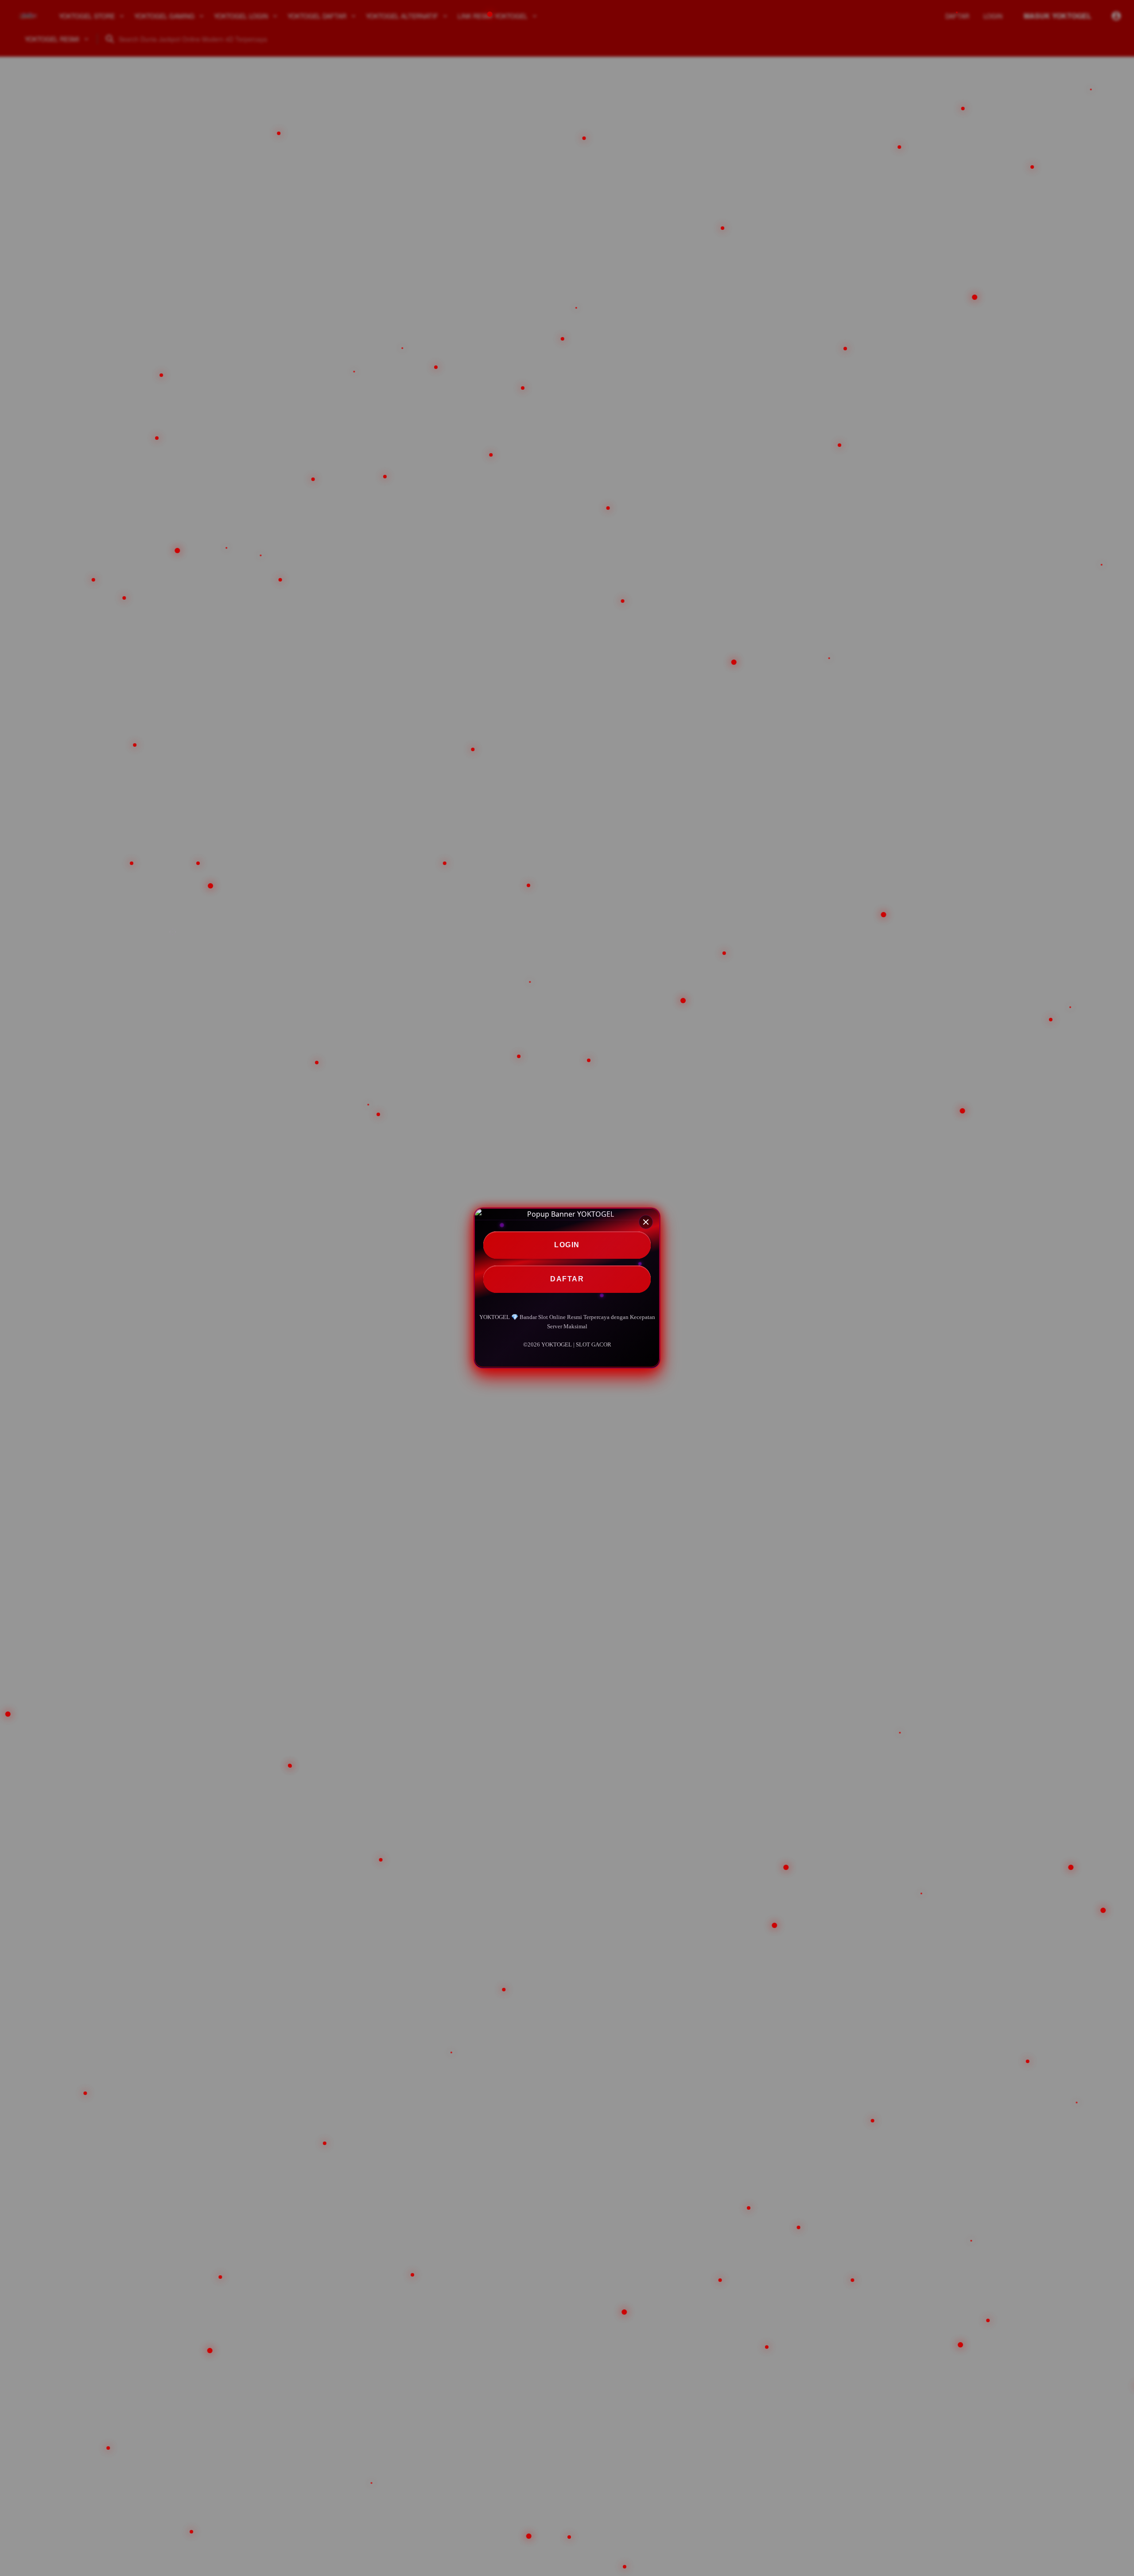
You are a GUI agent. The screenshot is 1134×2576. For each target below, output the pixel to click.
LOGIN (567, 1245)
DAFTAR (567, 1279)
